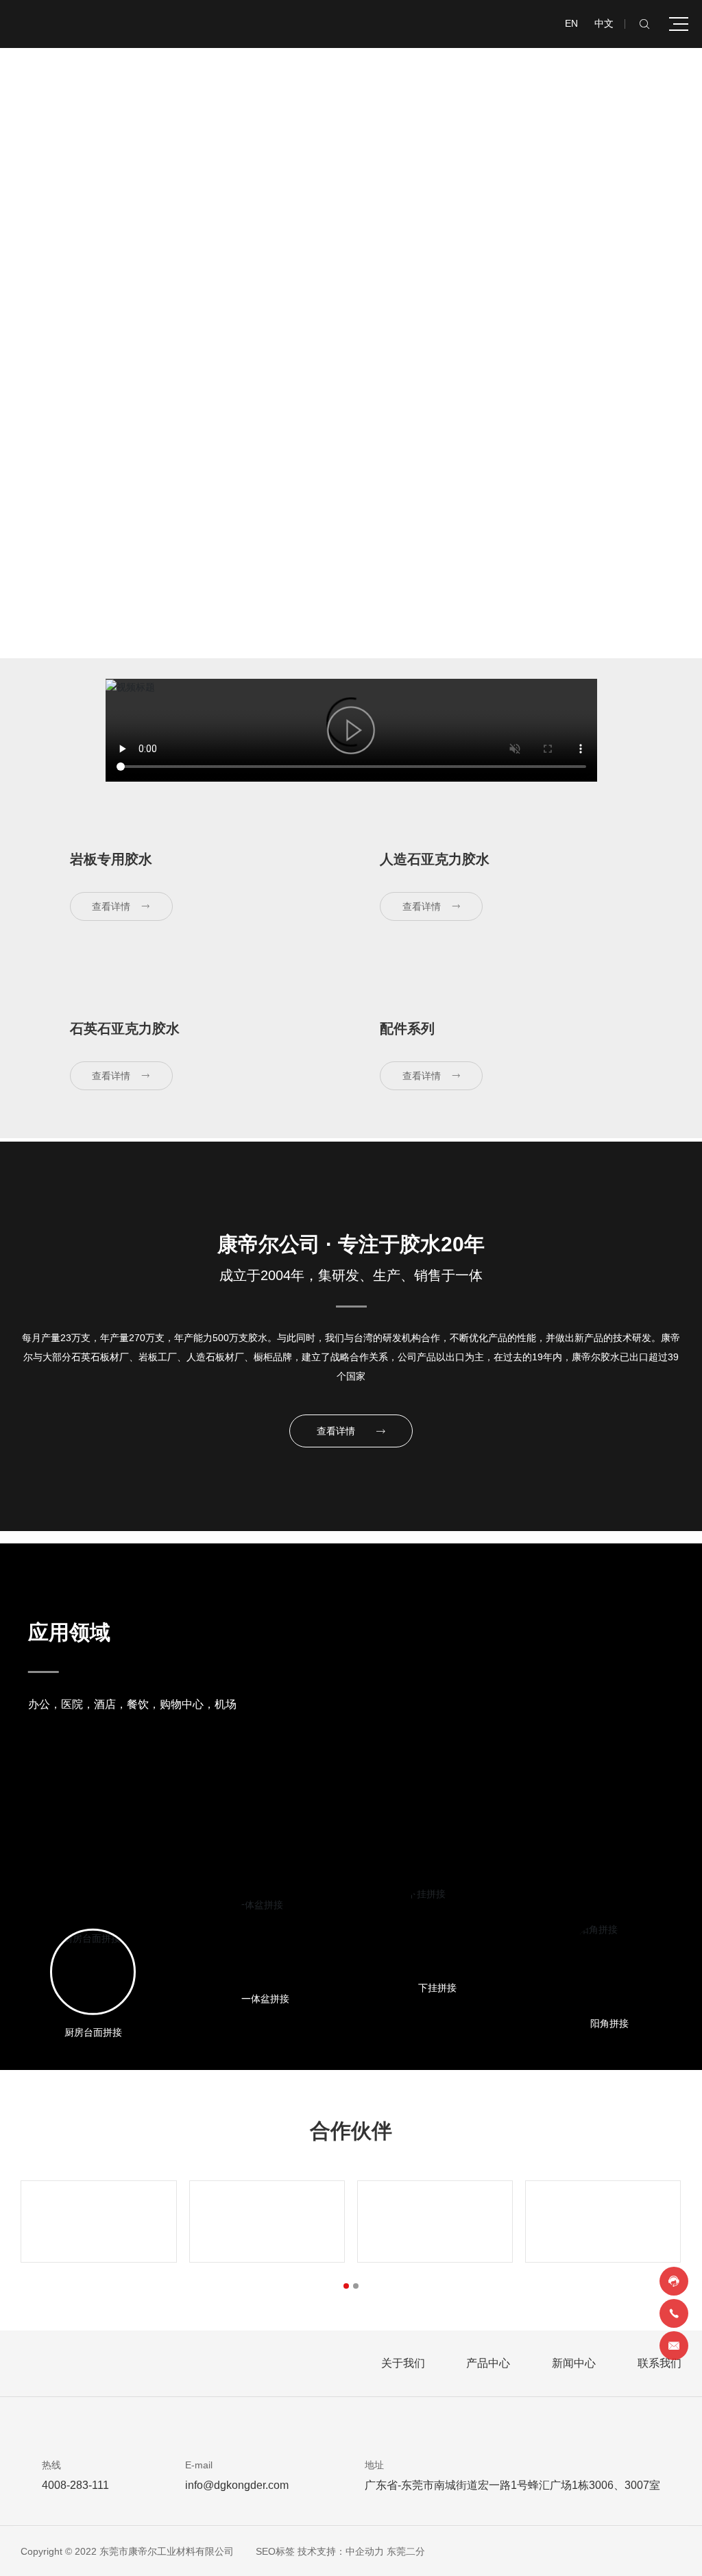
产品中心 (488, 2363)
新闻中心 (574, 2363)
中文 (604, 23)
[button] (346, 2286)
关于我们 (403, 2363)
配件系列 (407, 1028)
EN (571, 23)
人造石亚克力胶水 (435, 859)
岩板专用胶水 (111, 859)
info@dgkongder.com (237, 2485)
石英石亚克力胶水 (125, 1028)
